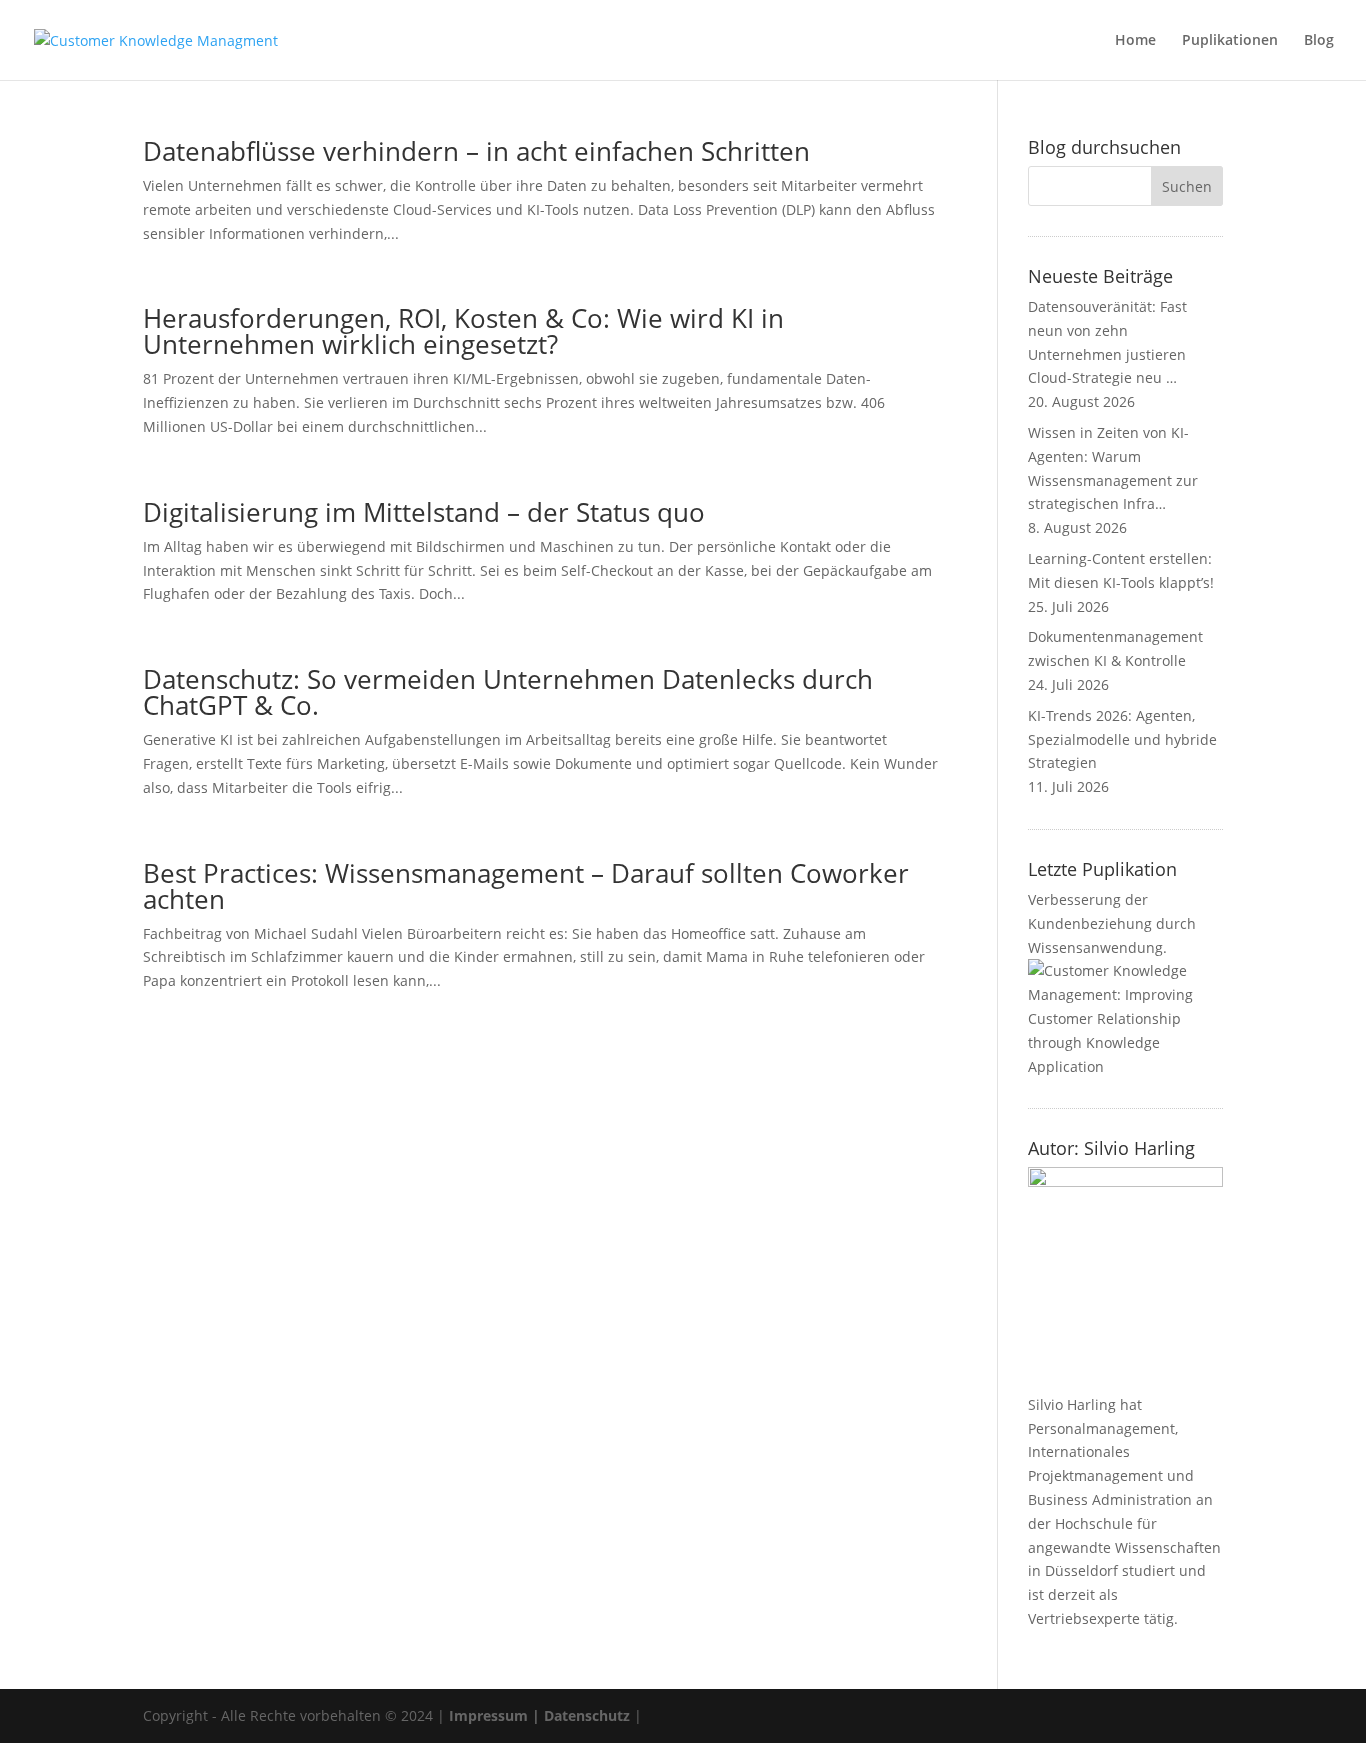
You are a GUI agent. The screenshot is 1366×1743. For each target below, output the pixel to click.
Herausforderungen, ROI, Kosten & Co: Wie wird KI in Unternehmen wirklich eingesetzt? (463, 331)
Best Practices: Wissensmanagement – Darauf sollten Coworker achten (526, 886)
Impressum (488, 1715)
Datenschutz (587, 1715)
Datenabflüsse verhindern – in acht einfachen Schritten (476, 151)
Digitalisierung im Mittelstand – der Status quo (424, 512)
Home (1135, 41)
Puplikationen (1230, 41)
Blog (1319, 41)
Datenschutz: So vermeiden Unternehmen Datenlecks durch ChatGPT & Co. (508, 692)
